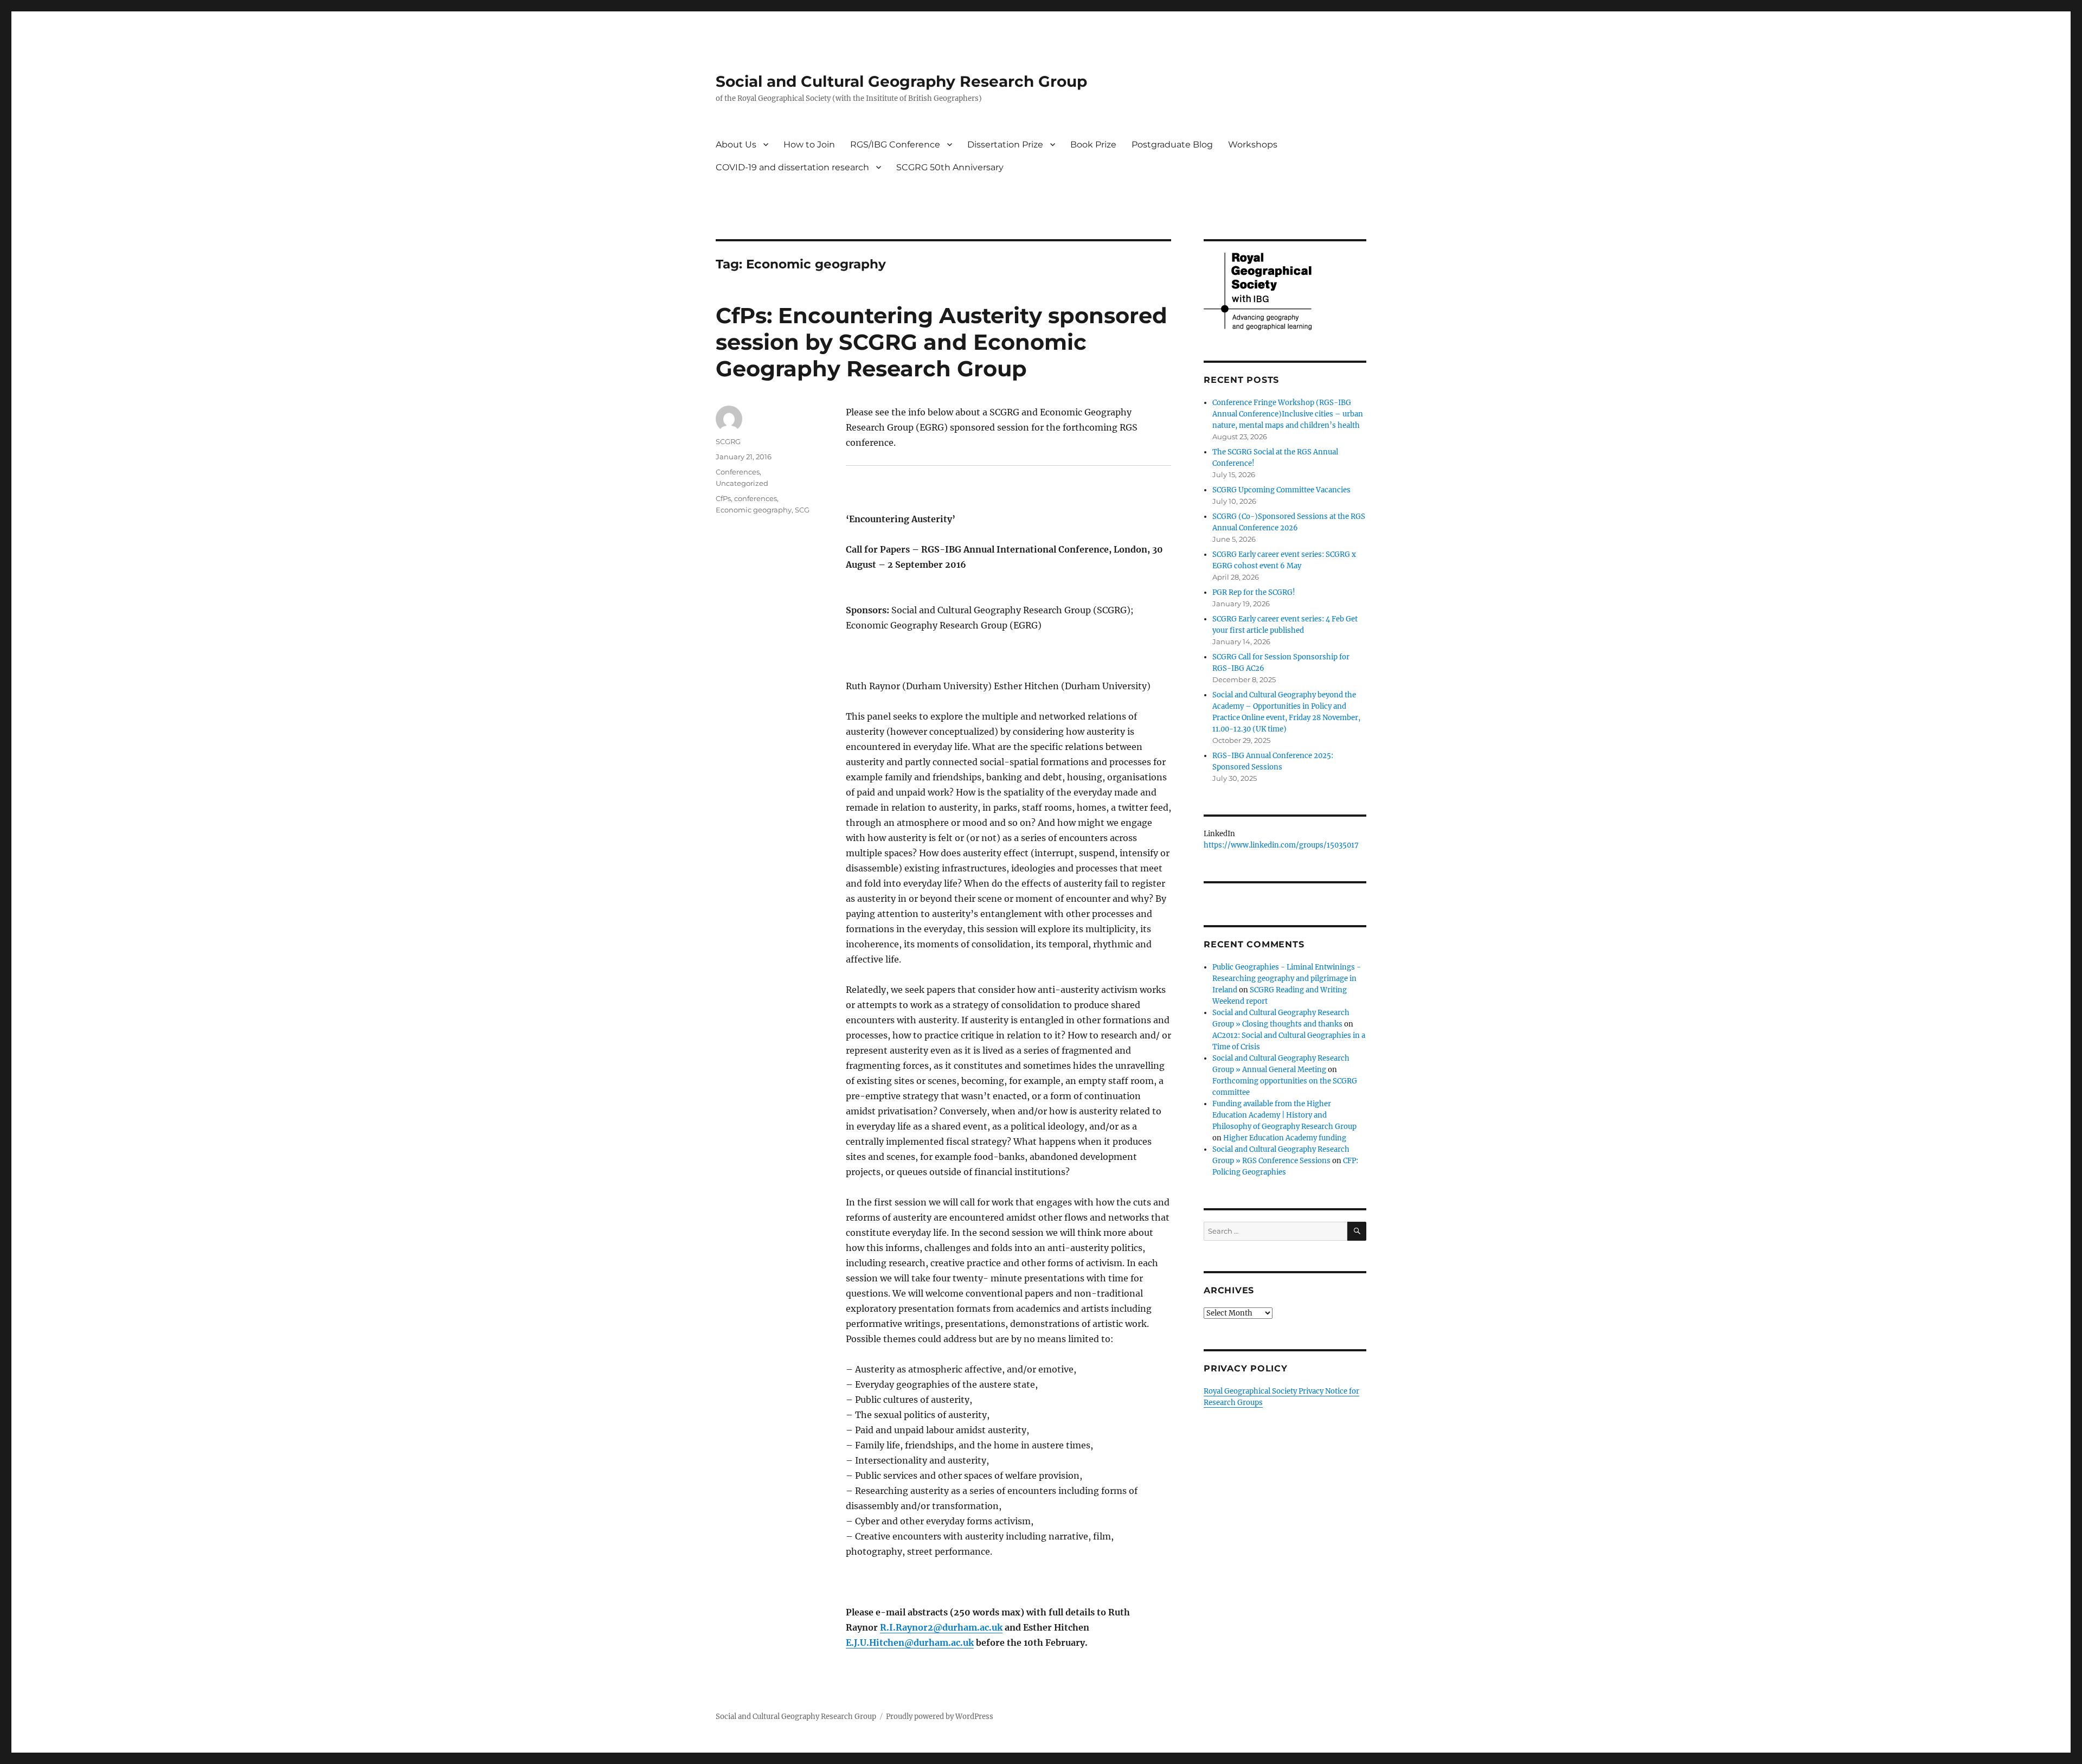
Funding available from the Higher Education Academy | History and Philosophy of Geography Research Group (1284, 1115)
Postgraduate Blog (1172, 145)
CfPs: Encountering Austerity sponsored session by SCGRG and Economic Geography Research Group (942, 342)
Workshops (1253, 145)
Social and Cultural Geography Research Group (901, 81)
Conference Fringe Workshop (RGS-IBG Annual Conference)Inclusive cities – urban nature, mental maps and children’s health (1288, 414)
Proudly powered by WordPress (940, 1717)
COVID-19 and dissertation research (792, 167)
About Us (736, 145)
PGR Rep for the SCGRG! (1254, 592)
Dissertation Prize (1005, 145)
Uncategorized (742, 483)
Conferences (738, 472)
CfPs (723, 498)
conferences (756, 498)
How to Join (809, 145)
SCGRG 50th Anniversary (950, 167)
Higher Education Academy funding (1285, 1138)
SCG (802, 510)
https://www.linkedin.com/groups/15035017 (1281, 845)
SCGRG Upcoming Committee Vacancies (1281, 490)
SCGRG (728, 441)
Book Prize (1093, 145)
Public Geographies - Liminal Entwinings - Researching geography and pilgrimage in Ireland (1287, 979)
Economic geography (754, 510)
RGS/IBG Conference (895, 145)
